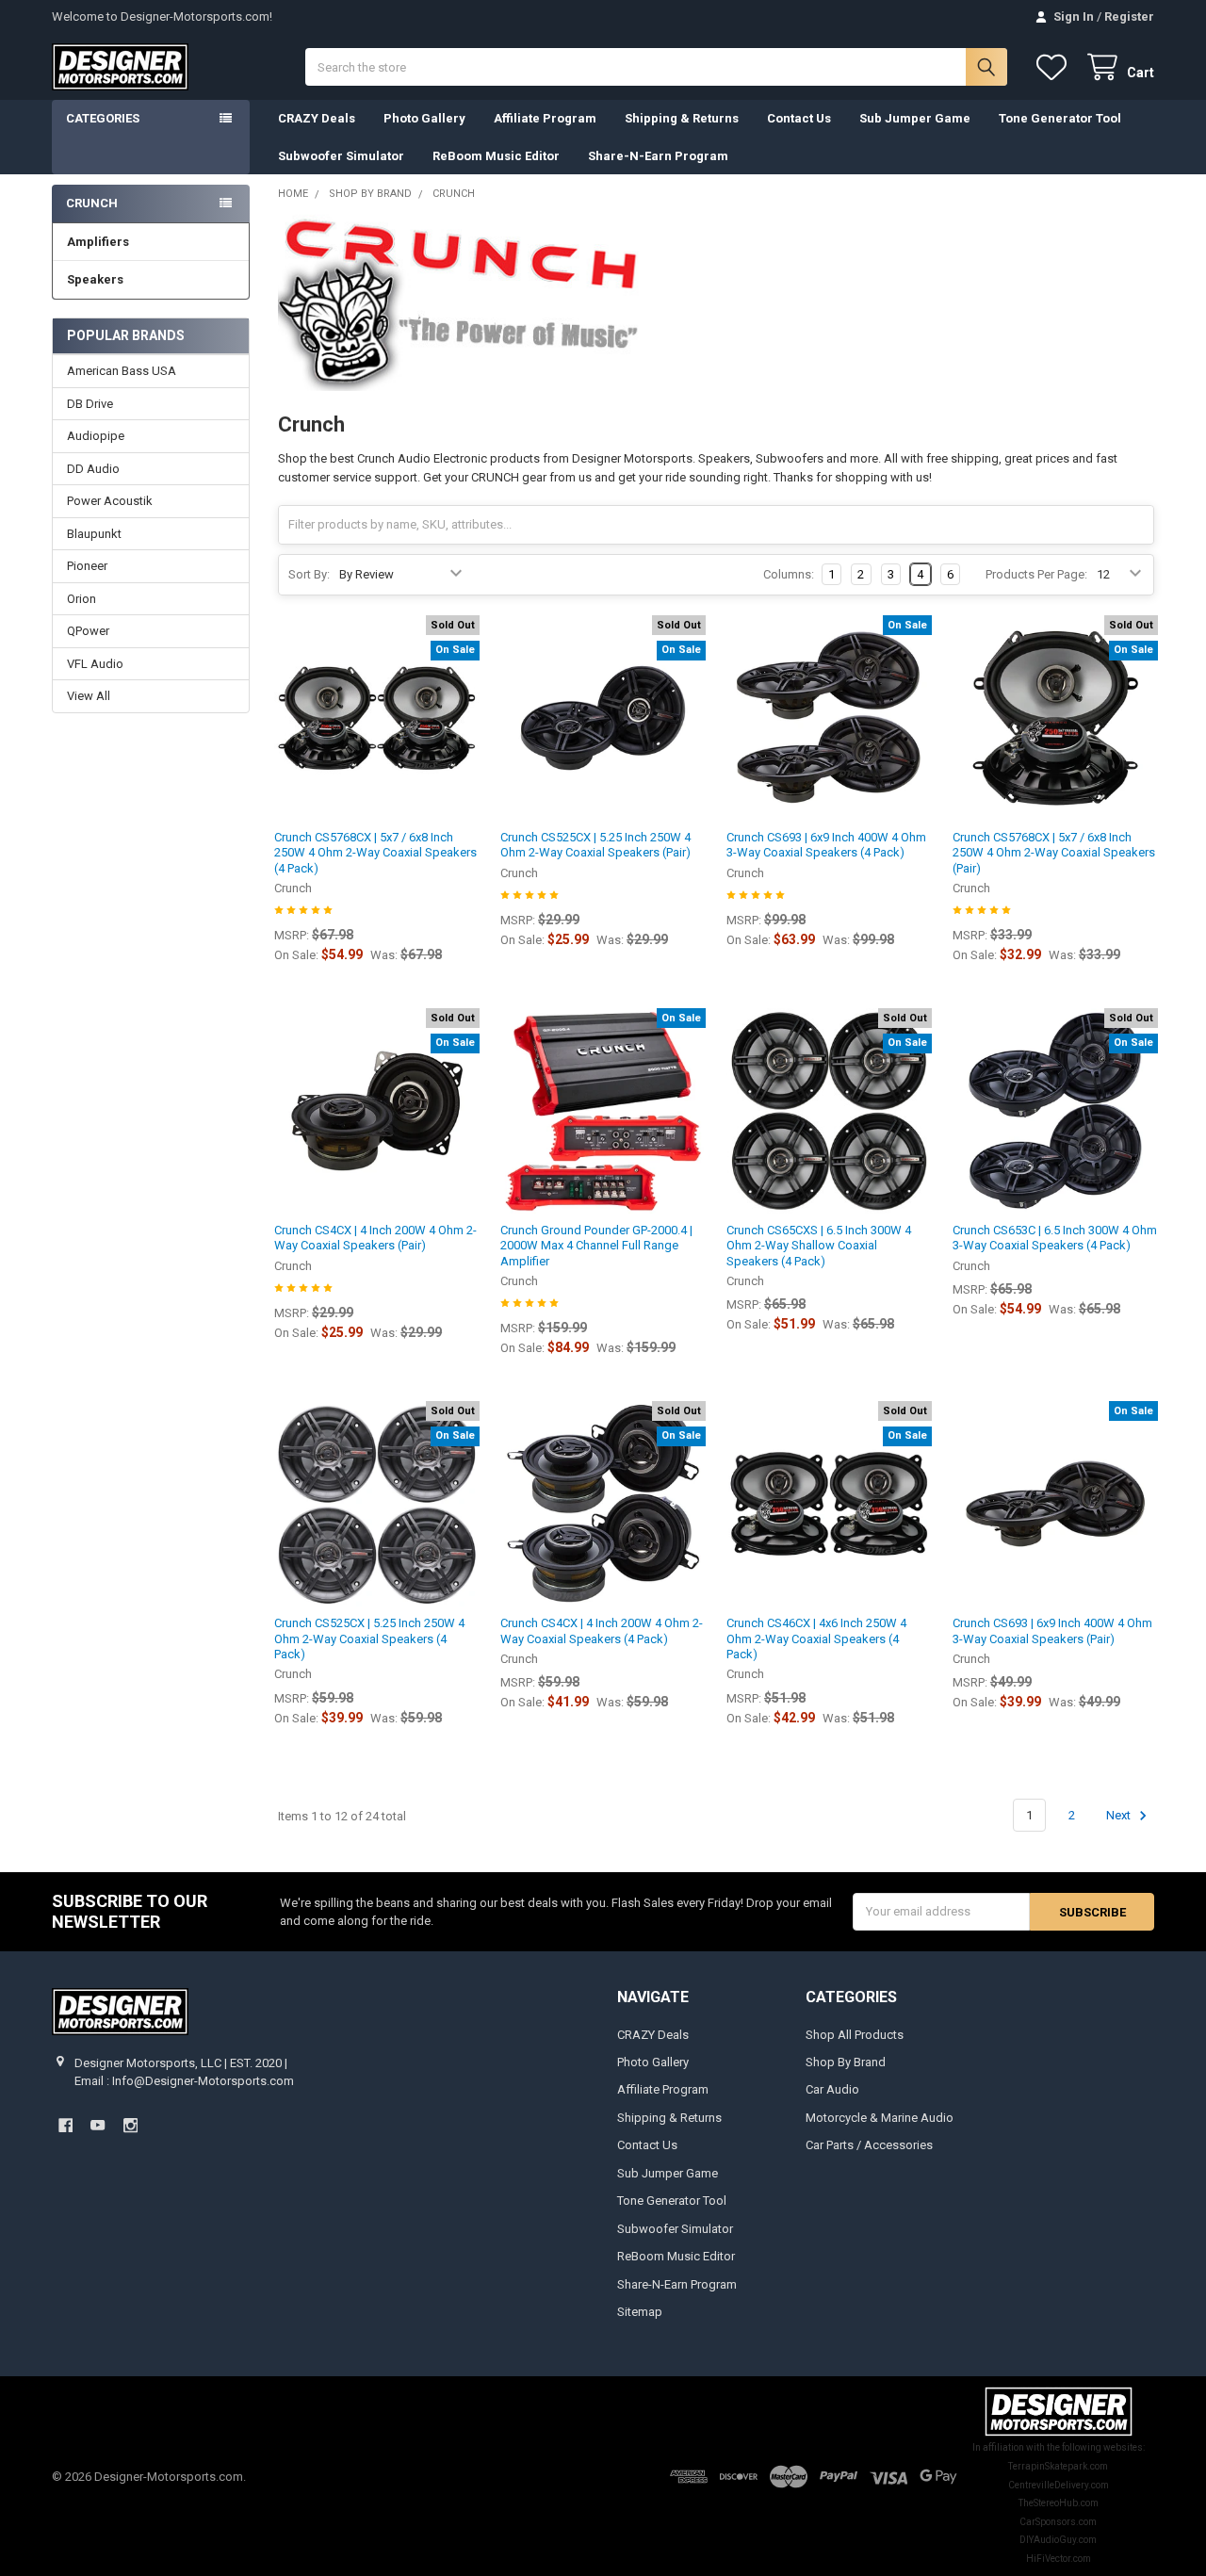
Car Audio (832, 2089)
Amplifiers (98, 242)
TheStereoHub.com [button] (1059, 2503)
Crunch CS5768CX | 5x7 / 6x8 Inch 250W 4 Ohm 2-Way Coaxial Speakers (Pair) (1054, 853)
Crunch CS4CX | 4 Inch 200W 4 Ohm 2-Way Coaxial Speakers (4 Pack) (602, 1630)
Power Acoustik (110, 501)
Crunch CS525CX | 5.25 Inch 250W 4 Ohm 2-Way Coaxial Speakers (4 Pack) (369, 1639)
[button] (1059, 2412)
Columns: (789, 574)
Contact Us (799, 118)
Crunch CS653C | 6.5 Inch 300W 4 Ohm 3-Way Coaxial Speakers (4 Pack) (1055, 1238)
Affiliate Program (545, 118)
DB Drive (90, 404)
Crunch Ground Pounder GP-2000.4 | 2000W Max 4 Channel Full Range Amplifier (596, 1246)
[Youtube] (98, 2125)
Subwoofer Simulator (341, 156)
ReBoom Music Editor (496, 156)
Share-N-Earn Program (658, 156)
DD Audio (93, 469)
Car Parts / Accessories (869, 2145)
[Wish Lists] (1055, 67)
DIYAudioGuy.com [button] (1058, 2540)
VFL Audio (95, 664)
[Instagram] (130, 2125)
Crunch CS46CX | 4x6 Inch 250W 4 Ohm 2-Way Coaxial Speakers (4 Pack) (816, 1639)
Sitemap (640, 2312)
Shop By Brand (846, 2062)
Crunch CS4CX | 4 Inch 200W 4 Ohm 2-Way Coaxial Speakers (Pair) (375, 1238)
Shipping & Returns (682, 118)
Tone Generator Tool (1060, 118)
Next (1120, 1815)
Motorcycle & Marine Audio (880, 2118)
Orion (81, 599)
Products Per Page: (1036, 574)
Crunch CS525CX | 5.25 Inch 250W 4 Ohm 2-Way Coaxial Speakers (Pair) (595, 845)
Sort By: (309, 574)
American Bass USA (122, 371)
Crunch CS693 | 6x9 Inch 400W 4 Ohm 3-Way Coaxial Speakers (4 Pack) (826, 845)
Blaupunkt (94, 534)
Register (1129, 16)
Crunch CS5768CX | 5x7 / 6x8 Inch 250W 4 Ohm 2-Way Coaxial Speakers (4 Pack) (375, 853)
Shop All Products (855, 2035)
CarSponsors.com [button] (1058, 2522)
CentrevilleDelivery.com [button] (1059, 2485)
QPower (88, 631)
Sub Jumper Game (915, 118)
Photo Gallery (424, 118)
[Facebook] (65, 2125)
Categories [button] (103, 118)
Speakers (95, 279)
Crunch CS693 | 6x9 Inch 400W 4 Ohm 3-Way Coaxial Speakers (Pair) (1052, 1630)
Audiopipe (96, 436)
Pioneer (87, 566)
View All (89, 696)
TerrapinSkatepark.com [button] (1058, 2466)
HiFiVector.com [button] (1059, 2559)
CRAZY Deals (317, 118)
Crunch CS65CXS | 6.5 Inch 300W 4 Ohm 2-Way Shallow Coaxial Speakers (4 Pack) (819, 1246)
